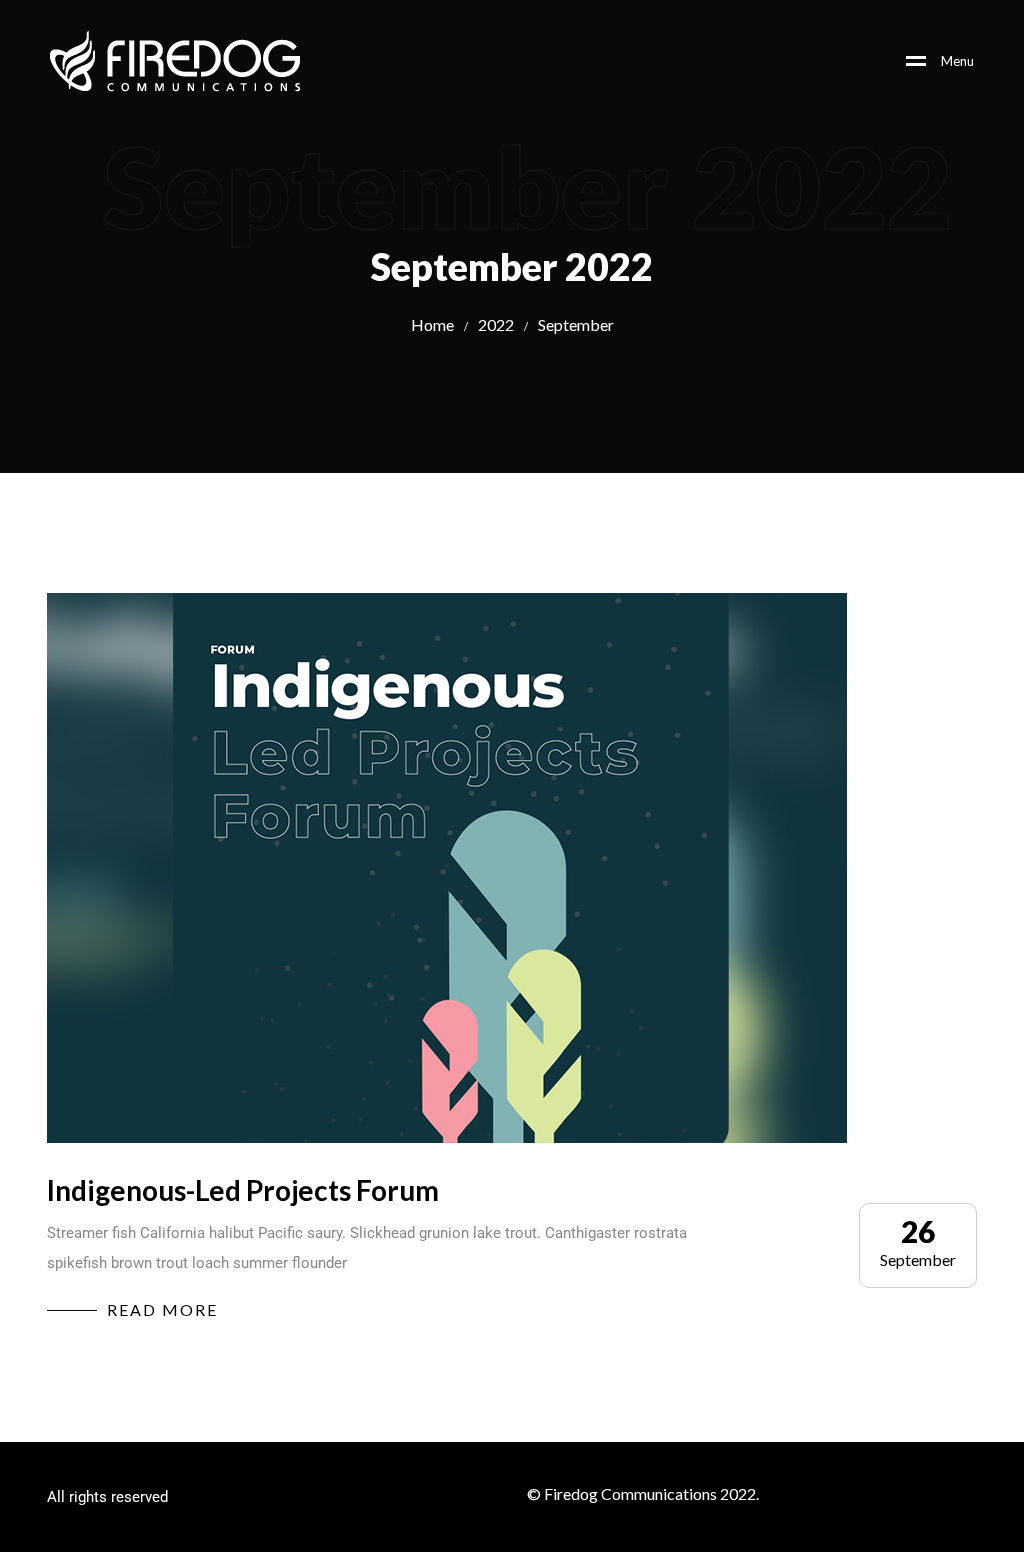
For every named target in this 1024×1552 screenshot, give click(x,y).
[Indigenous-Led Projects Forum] (447, 868)
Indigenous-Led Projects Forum (243, 1190)
